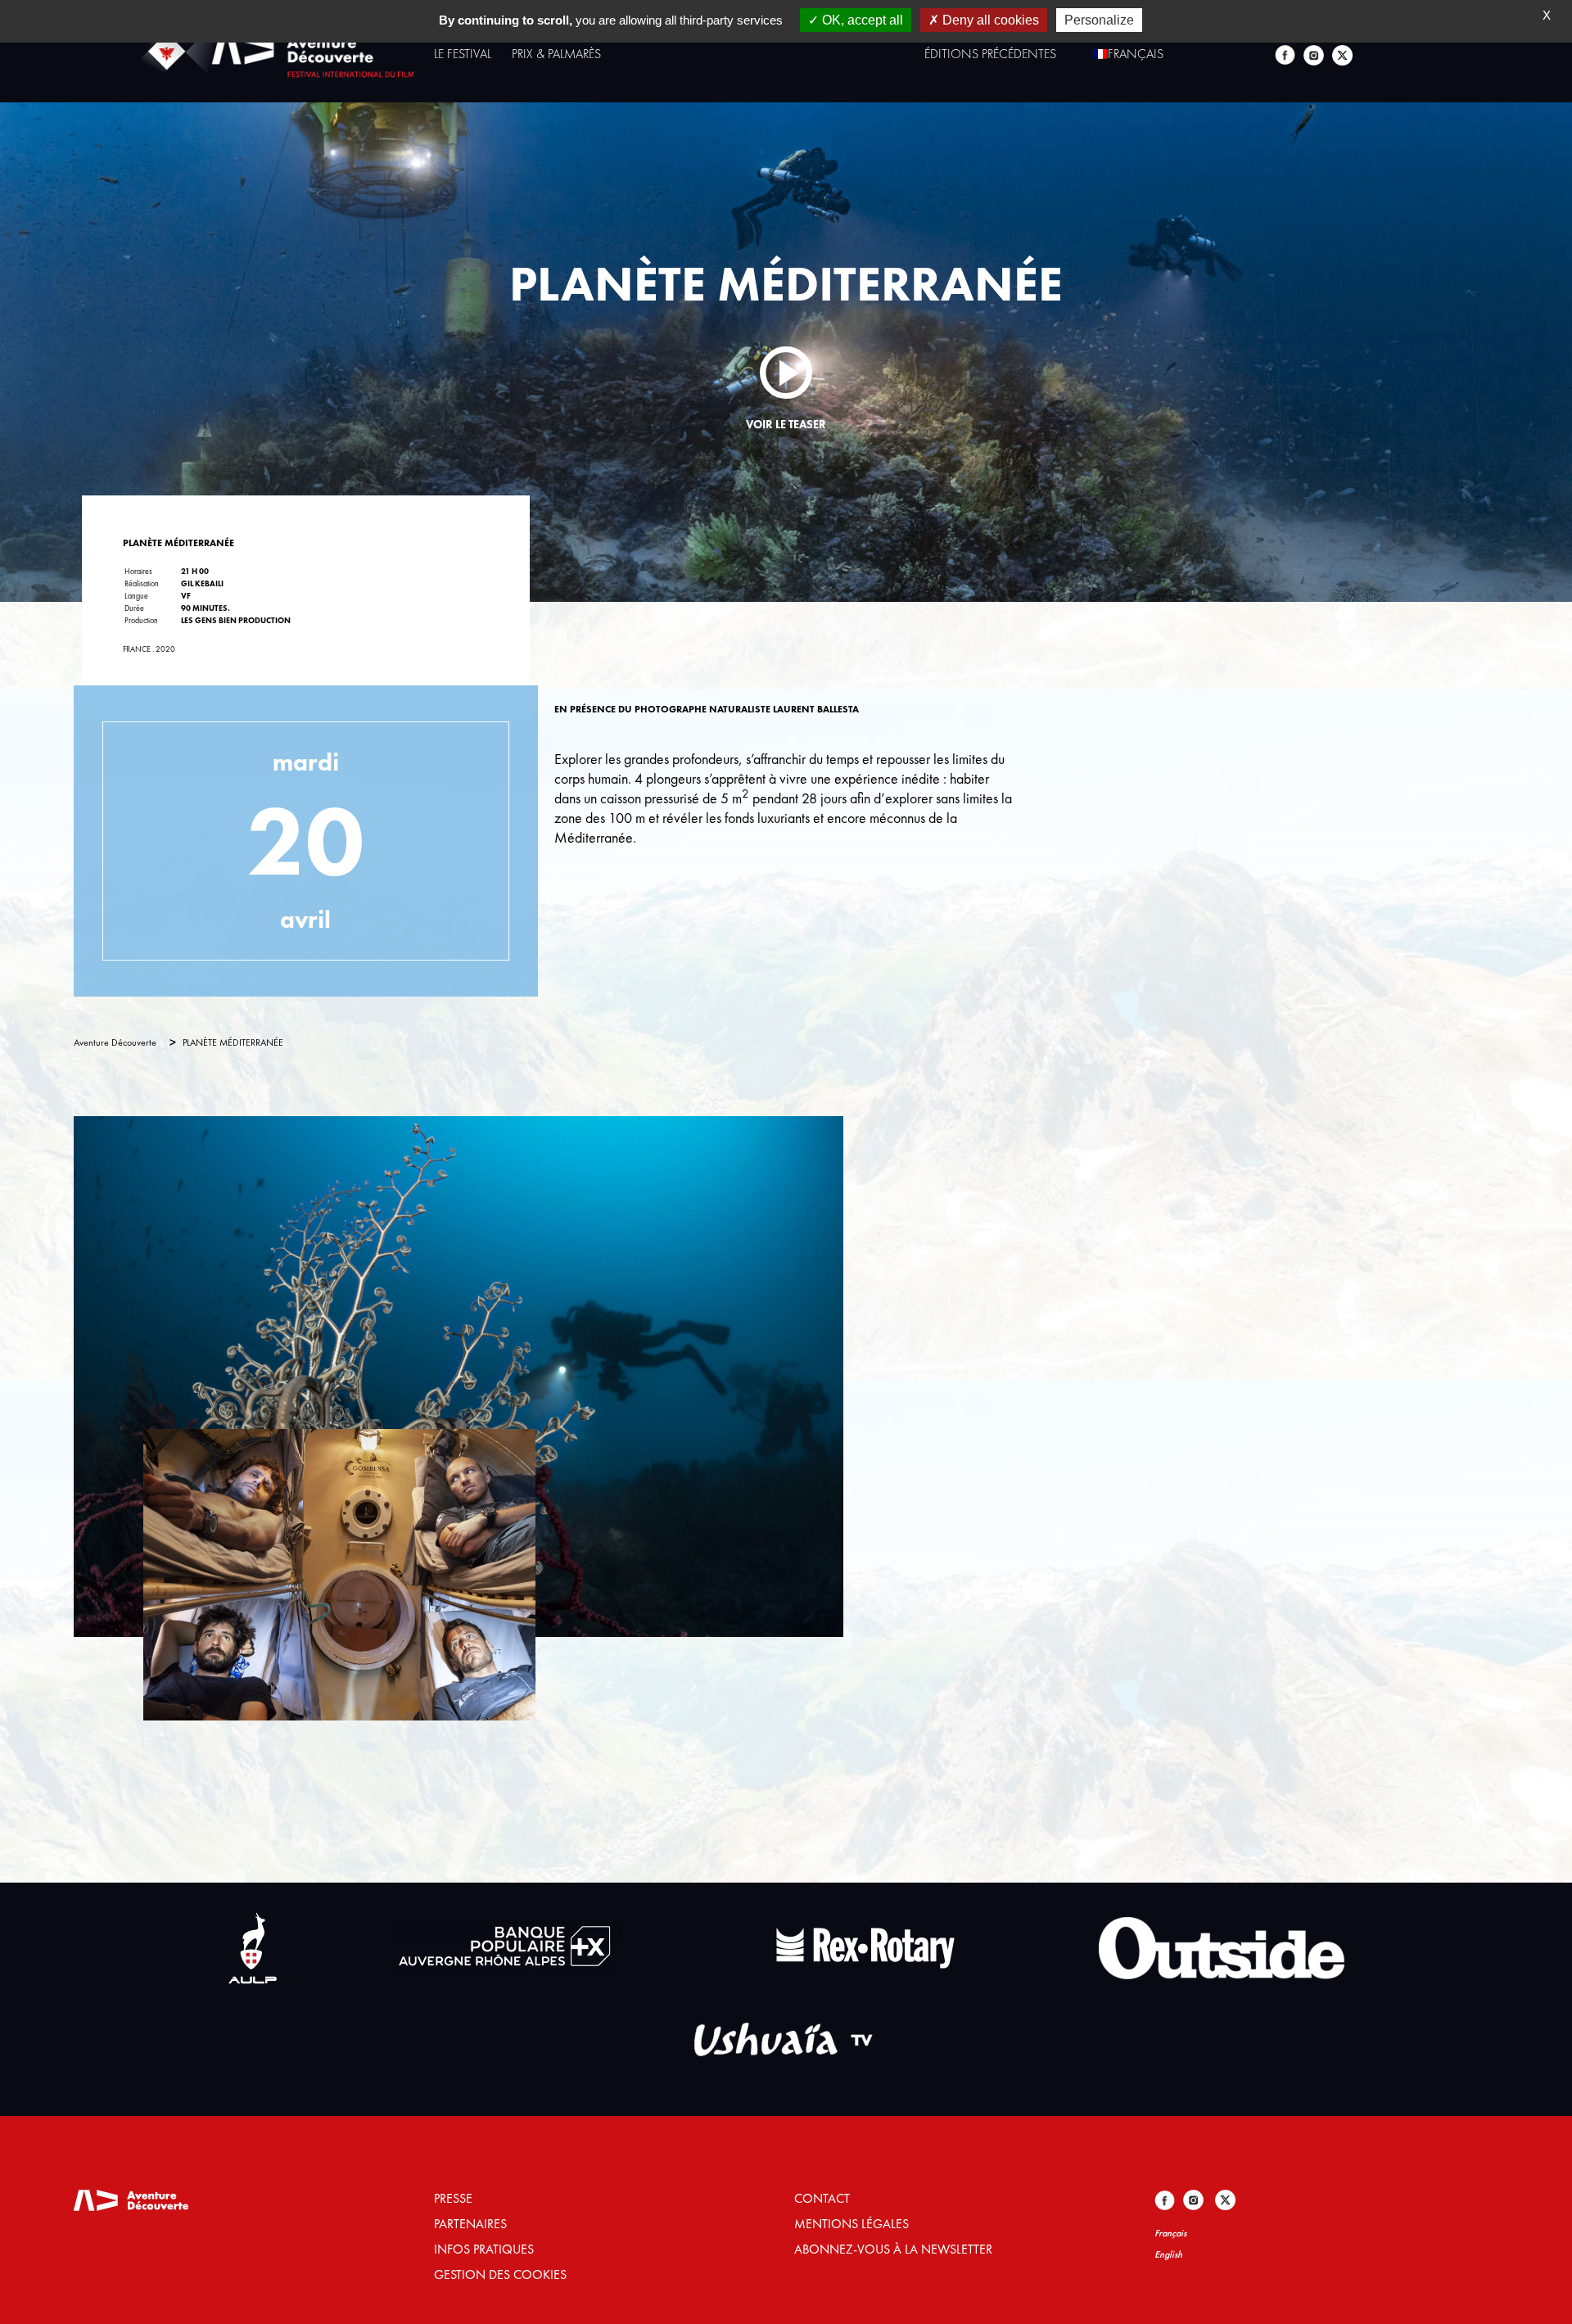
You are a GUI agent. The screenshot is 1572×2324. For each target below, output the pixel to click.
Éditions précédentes (990, 54)
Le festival (463, 54)
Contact (822, 2198)
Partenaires (470, 2224)
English (1168, 2254)
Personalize (1099, 20)
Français (1170, 2233)
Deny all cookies (989, 20)
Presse (453, 2198)
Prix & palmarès (556, 54)
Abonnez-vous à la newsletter (893, 2249)
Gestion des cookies (500, 2274)
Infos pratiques (484, 2249)
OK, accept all (861, 20)
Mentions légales (851, 2224)
